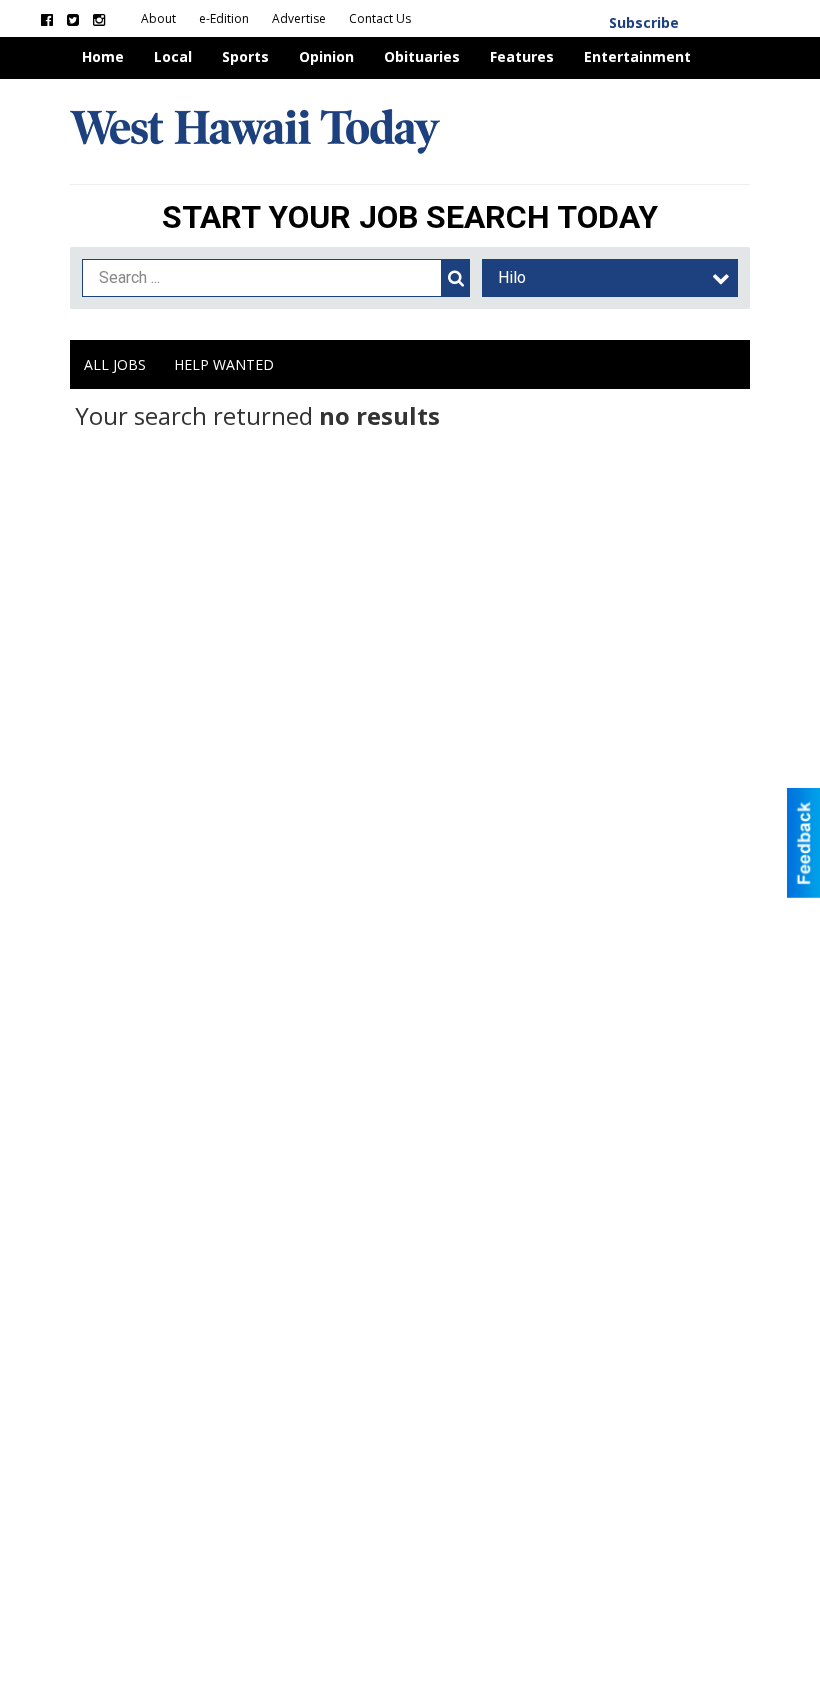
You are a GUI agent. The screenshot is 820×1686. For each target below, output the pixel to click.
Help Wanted (224, 364)
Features (522, 56)
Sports (245, 56)
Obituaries (422, 56)
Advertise (300, 18)
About (160, 18)
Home (103, 56)
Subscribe (644, 22)
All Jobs (115, 364)
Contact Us (380, 18)
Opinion (326, 56)
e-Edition (225, 18)
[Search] (456, 278)
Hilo (512, 277)
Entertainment (637, 56)
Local (173, 56)
